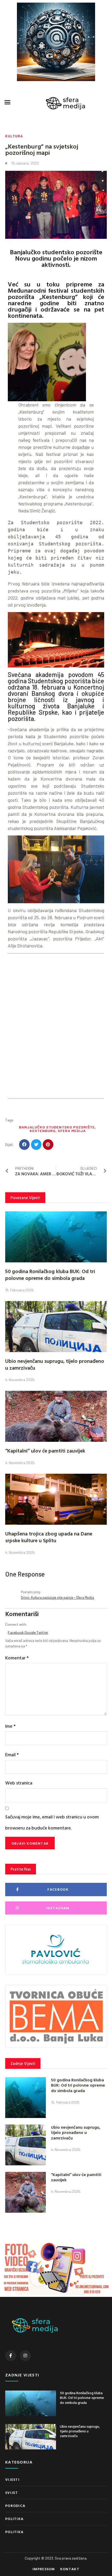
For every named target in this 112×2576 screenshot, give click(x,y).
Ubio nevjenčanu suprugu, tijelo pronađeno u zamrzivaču (55, 1364)
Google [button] (30, 1632)
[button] (8, 102)
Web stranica (19, 1783)
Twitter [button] (42, 1632)
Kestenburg (43, 1131)
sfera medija (72, 1131)
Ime (10, 1726)
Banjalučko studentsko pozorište (57, 1127)
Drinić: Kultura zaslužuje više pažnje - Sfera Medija (57, 1597)
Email (12, 1755)
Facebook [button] (16, 1632)
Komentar (17, 1658)
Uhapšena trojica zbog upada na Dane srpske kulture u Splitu (49, 1537)
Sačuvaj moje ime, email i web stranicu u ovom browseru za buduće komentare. (52, 1822)
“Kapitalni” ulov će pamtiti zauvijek (45, 1450)
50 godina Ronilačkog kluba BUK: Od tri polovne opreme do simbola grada (50, 1274)
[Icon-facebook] (11, 2356)
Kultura (14, 136)
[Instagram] (26, 2356)
